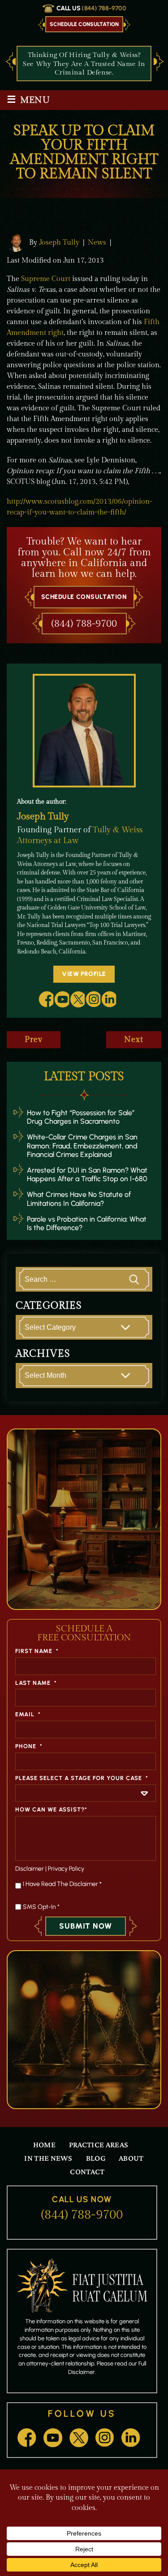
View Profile (84, 974)
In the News (48, 2158)
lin (108, 999)
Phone (29, 1746)
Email (28, 1714)
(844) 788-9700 (104, 8)
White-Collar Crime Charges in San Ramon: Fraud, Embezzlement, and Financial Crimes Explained (82, 1145)
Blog (96, 2158)
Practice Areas (99, 2145)
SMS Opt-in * (41, 1907)
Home (44, 2145)
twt (77, 999)
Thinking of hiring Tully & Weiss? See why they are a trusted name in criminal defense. (84, 64)
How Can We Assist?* (51, 1809)
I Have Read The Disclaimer (62, 1884)
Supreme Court (46, 279)
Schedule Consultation (84, 24)
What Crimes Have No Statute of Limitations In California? (79, 1199)
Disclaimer (30, 1869)
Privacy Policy (66, 1869)
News (97, 243)
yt (61, 999)
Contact (87, 2172)
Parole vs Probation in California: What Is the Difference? (87, 1223)
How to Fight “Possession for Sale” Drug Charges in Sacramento (81, 1117)
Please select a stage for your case (82, 1778)
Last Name (36, 1683)
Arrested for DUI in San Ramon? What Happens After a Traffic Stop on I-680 (87, 1174)
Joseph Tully (59, 242)
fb (46, 999)
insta (93, 999)
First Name (37, 1651)
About (131, 2158)
